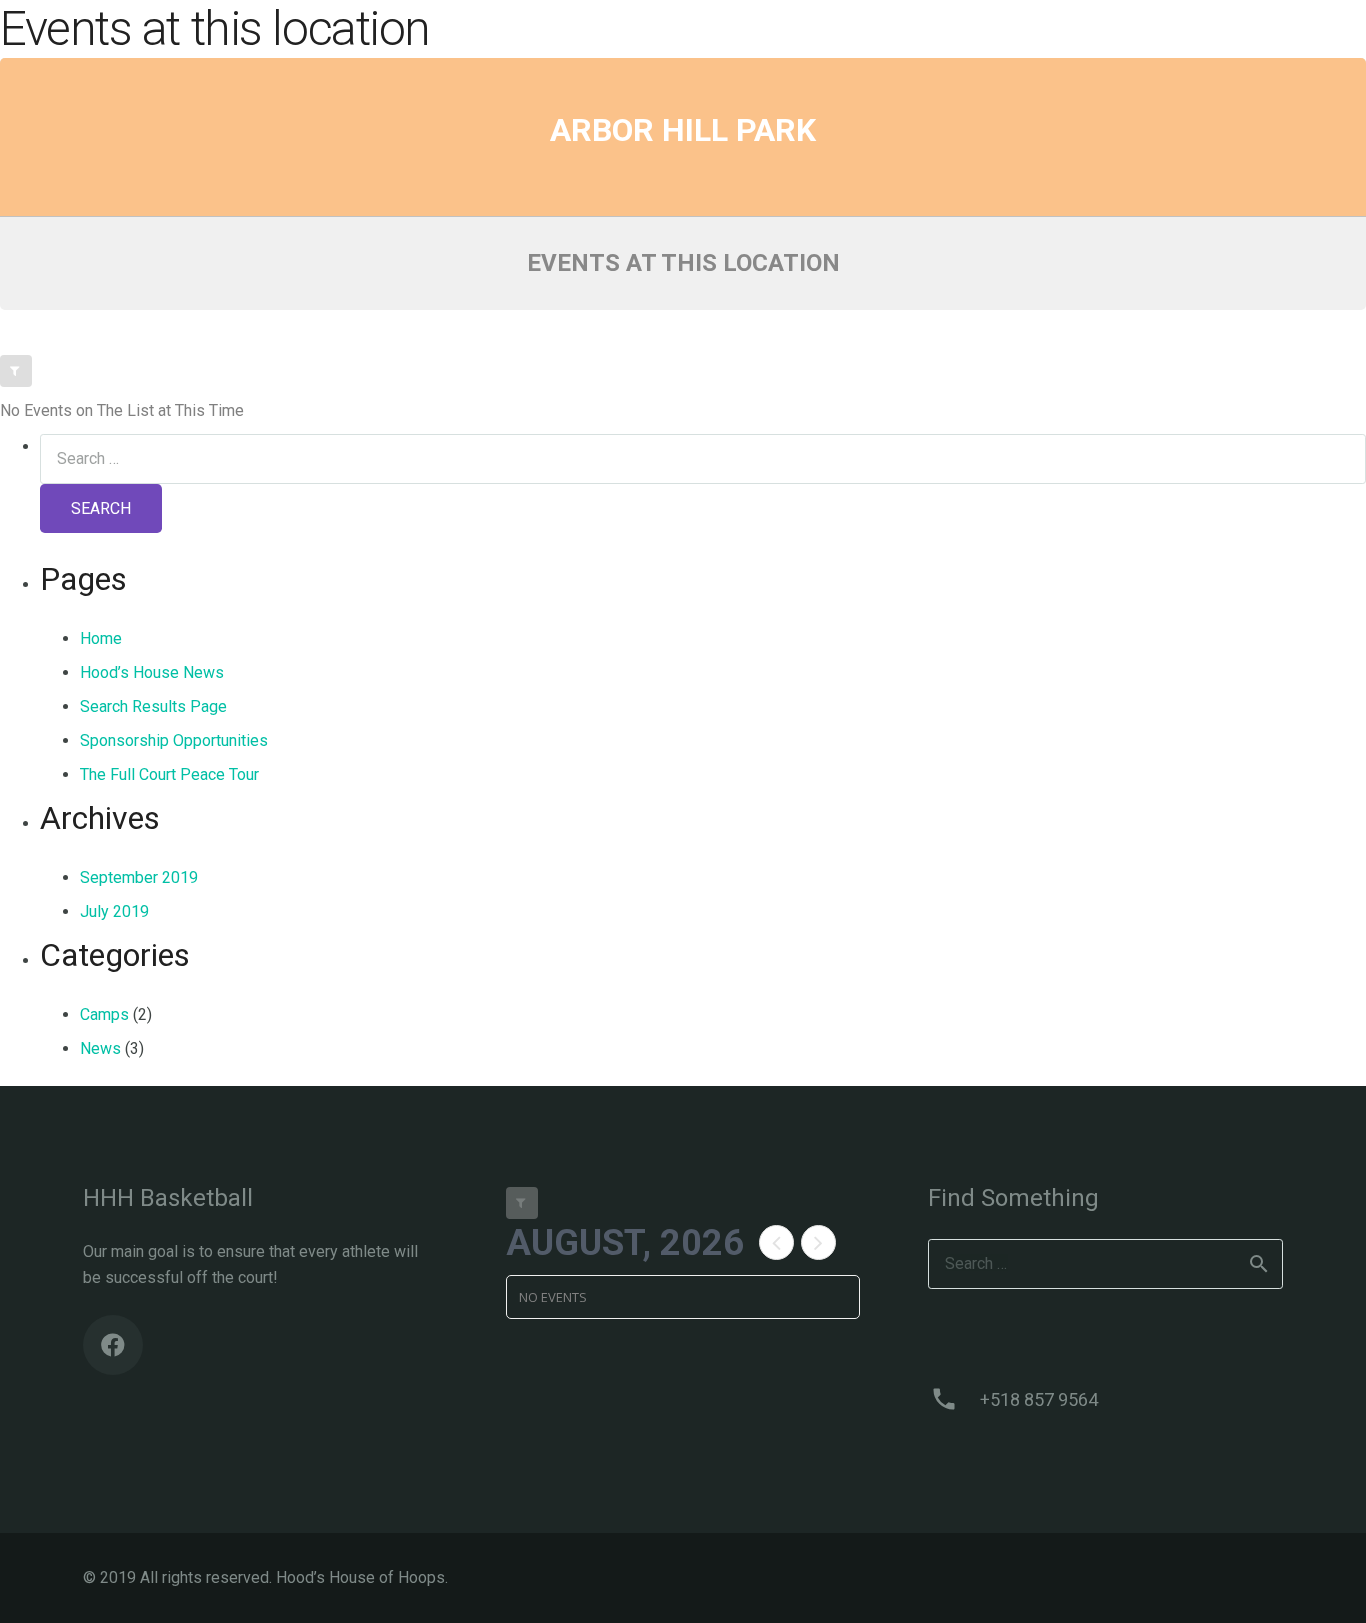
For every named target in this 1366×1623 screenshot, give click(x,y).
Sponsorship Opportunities (174, 740)
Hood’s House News (152, 672)
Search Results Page (153, 706)
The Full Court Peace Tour (169, 774)
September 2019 (139, 877)
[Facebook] (113, 1345)
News (100, 1048)
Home (101, 638)
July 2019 (114, 911)
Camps (104, 1014)
